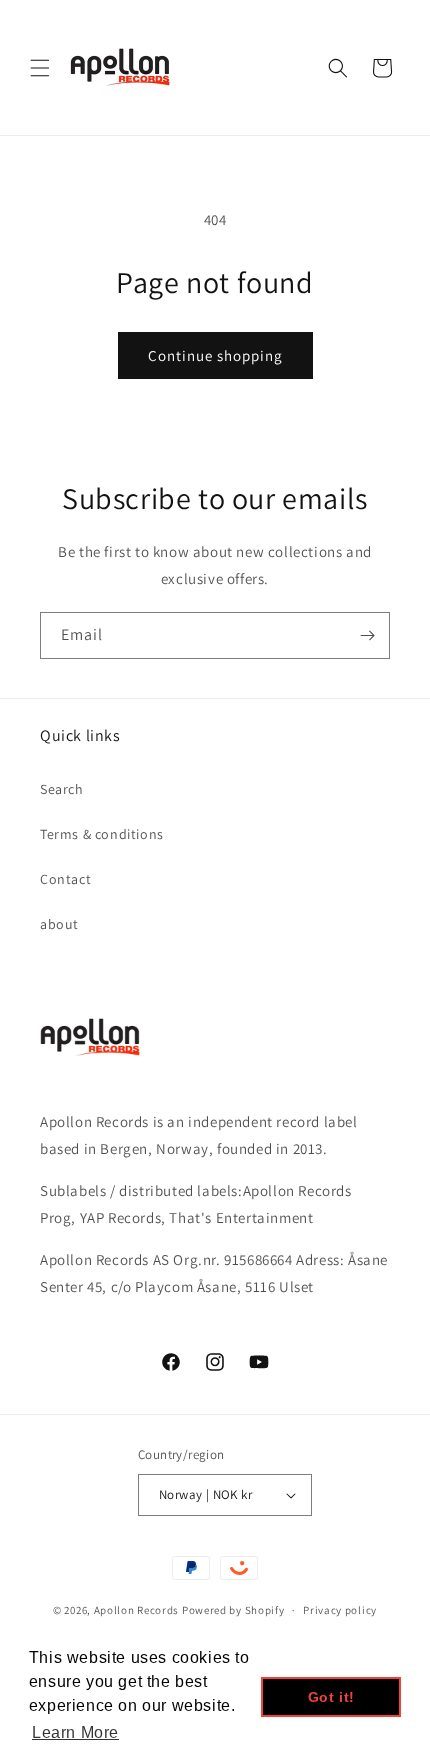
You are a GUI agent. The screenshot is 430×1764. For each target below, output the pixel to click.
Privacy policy (340, 1610)
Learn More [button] (75, 1732)
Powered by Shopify (233, 1610)
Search (62, 789)
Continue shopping (215, 355)
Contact (65, 879)
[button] (40, 68)
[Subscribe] (367, 635)
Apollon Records (137, 1610)
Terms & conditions (102, 834)
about (59, 924)
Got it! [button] (331, 1697)
